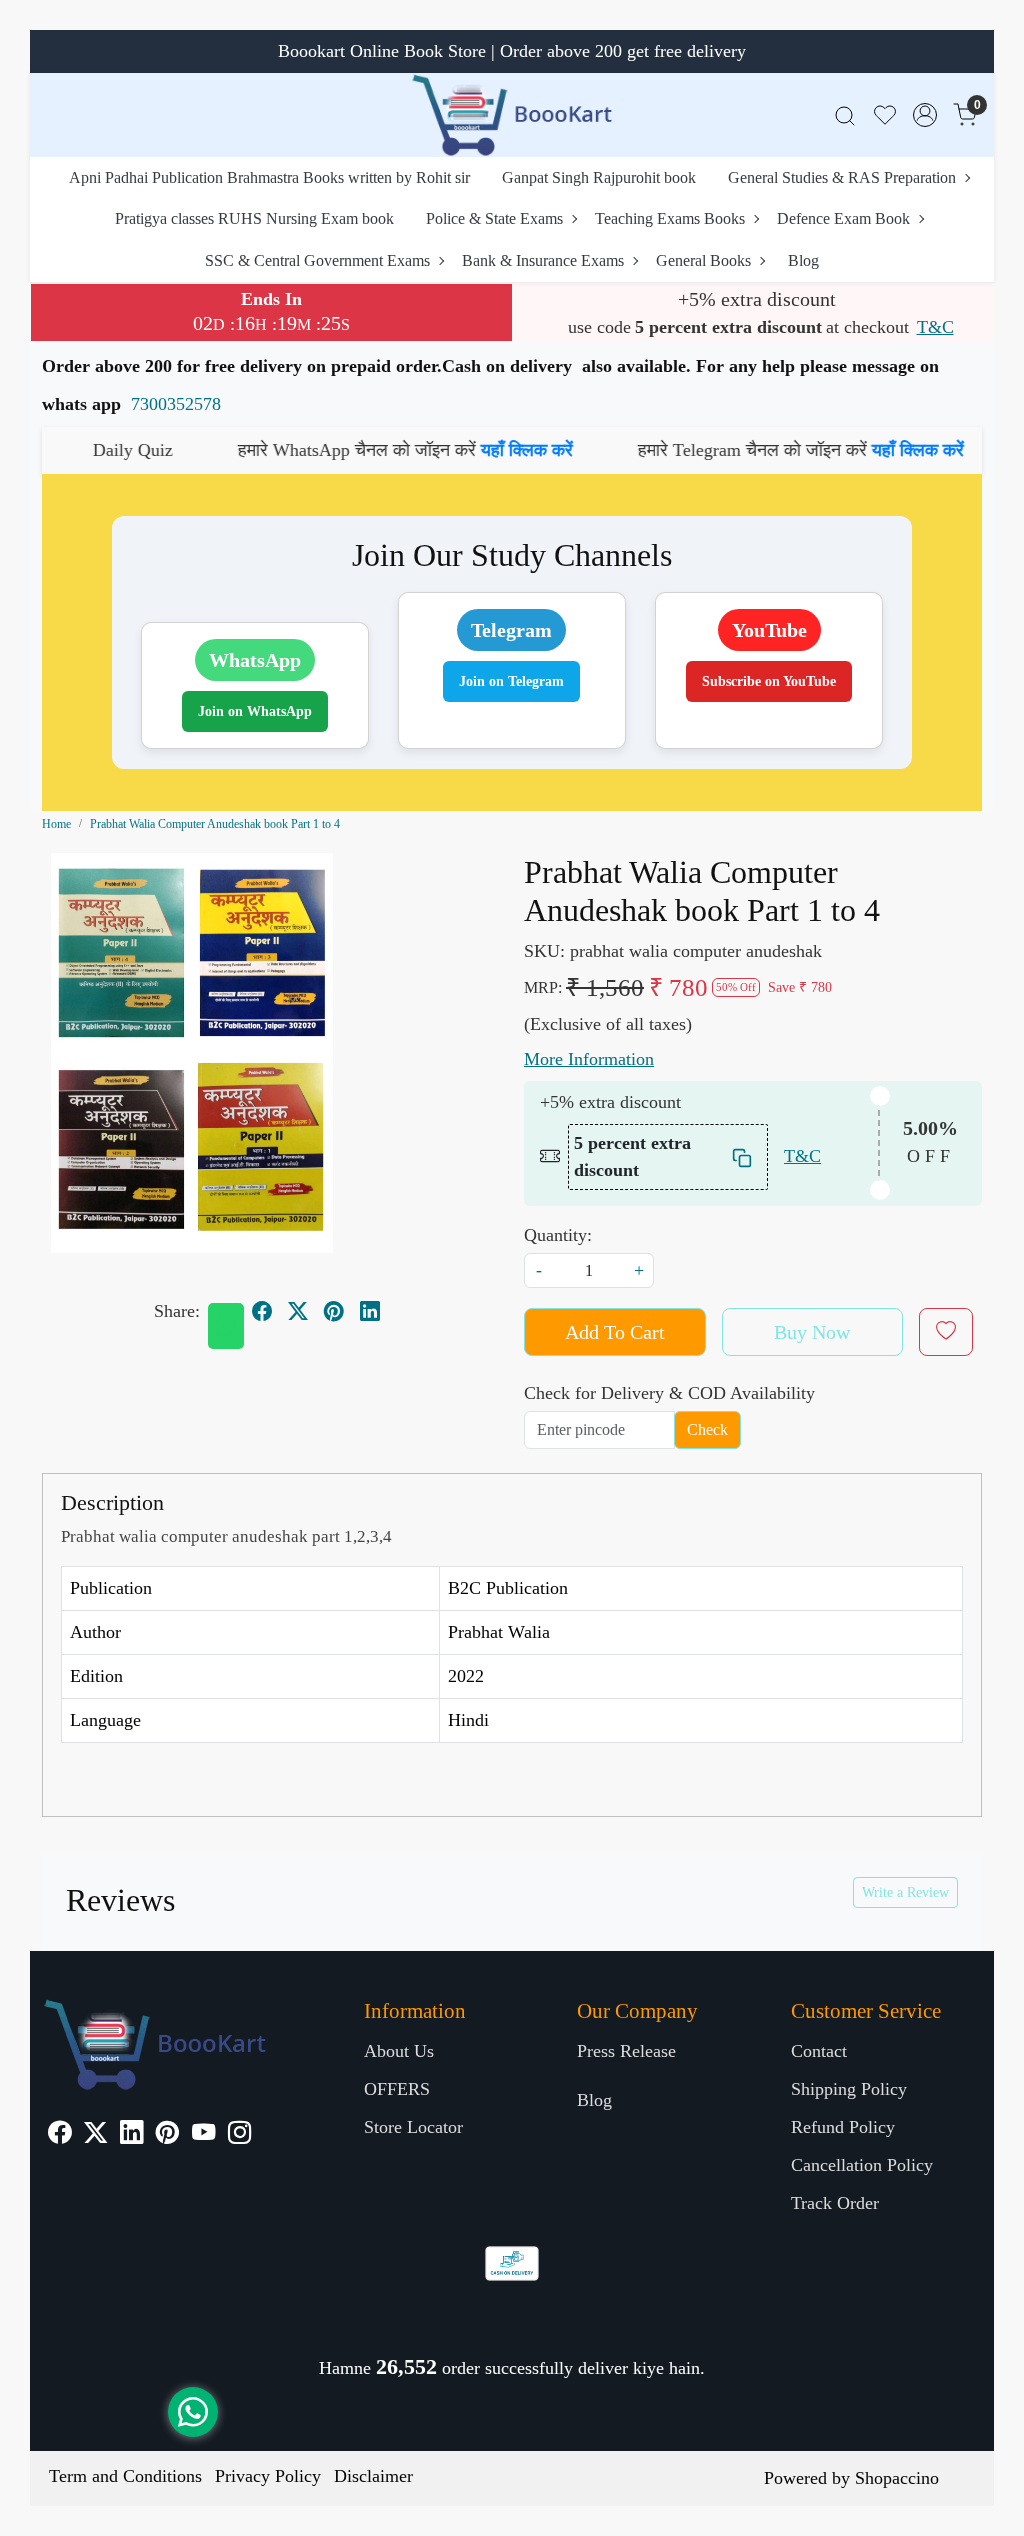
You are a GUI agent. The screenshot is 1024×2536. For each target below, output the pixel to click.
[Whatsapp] (226, 1326)
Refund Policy (843, 2127)
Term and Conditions (125, 2476)
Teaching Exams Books (670, 218)
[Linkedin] (131, 2135)
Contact (819, 2051)
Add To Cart (615, 1332)
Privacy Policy (268, 2476)
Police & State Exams (494, 218)
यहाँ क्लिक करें (448, 450)
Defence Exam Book (843, 218)
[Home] (512, 115)
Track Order (835, 2203)
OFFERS (397, 2089)
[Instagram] (239, 2135)
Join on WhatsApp (255, 711)
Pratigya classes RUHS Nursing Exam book (254, 218)
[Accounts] (925, 115)
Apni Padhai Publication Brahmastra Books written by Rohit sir (269, 177)
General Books (703, 260)
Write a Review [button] (905, 1892)
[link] (845, 115)
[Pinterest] (167, 2135)
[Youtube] (203, 2135)
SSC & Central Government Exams (317, 260)
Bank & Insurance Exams (543, 260)
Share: (177, 1311)
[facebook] (262, 1311)
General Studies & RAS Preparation (842, 177)
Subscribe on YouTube (769, 681)
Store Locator (413, 2127)
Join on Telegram (511, 681)
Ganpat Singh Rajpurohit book (599, 177)
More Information (589, 1059)
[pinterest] (334, 1311)
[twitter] (298, 1311)
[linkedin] (370, 1311)
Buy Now (812, 1332)
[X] (95, 2135)
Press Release (626, 2051)
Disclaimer (373, 2476)
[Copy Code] (743, 1156)
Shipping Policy (849, 2089)
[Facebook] (59, 2135)
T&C (935, 327)
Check (707, 1429)
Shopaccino (897, 2478)
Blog (803, 260)
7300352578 (176, 404)
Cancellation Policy (862, 2165)
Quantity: (558, 1235)
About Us (399, 2051)
